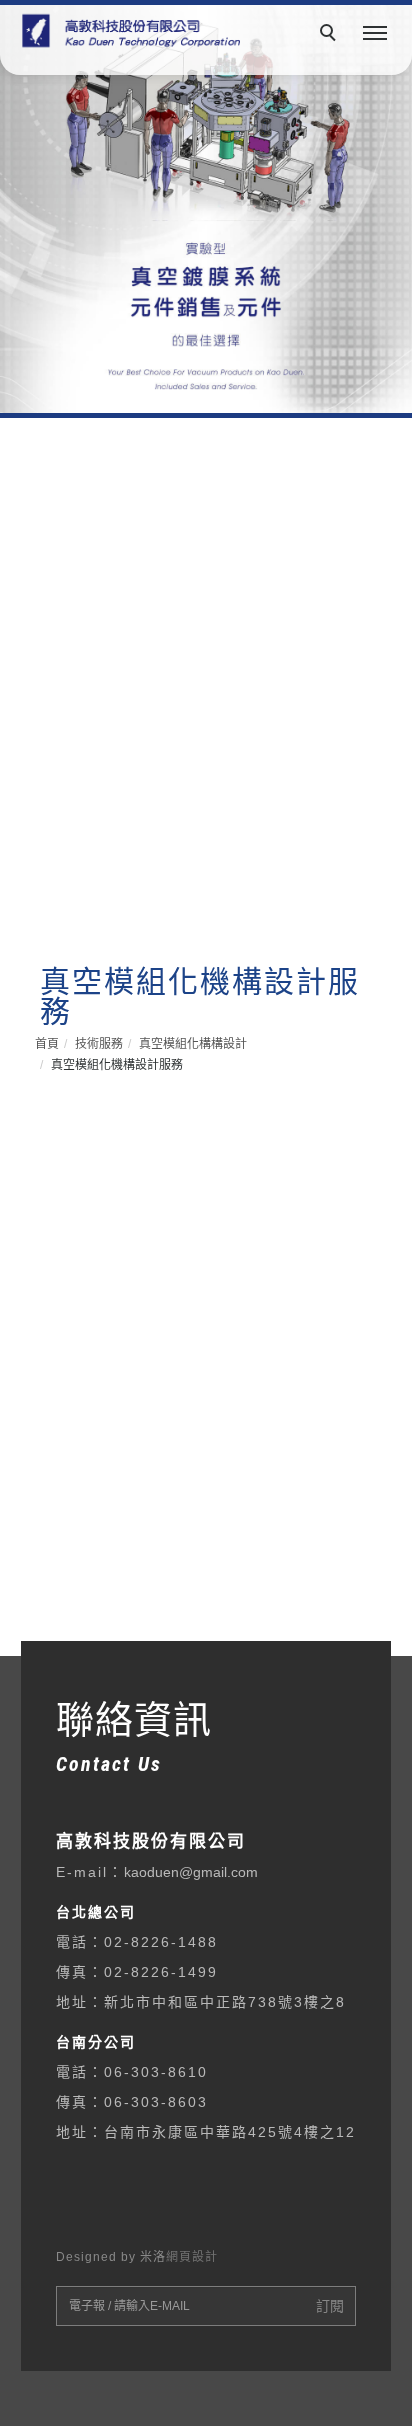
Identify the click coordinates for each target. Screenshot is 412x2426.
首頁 (47, 1044)
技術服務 (99, 1044)
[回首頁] (127, 31)
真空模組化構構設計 (193, 1044)
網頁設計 (192, 2257)
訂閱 (330, 2306)
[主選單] (375, 34)
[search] (331, 35)
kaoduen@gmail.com (191, 1872)
